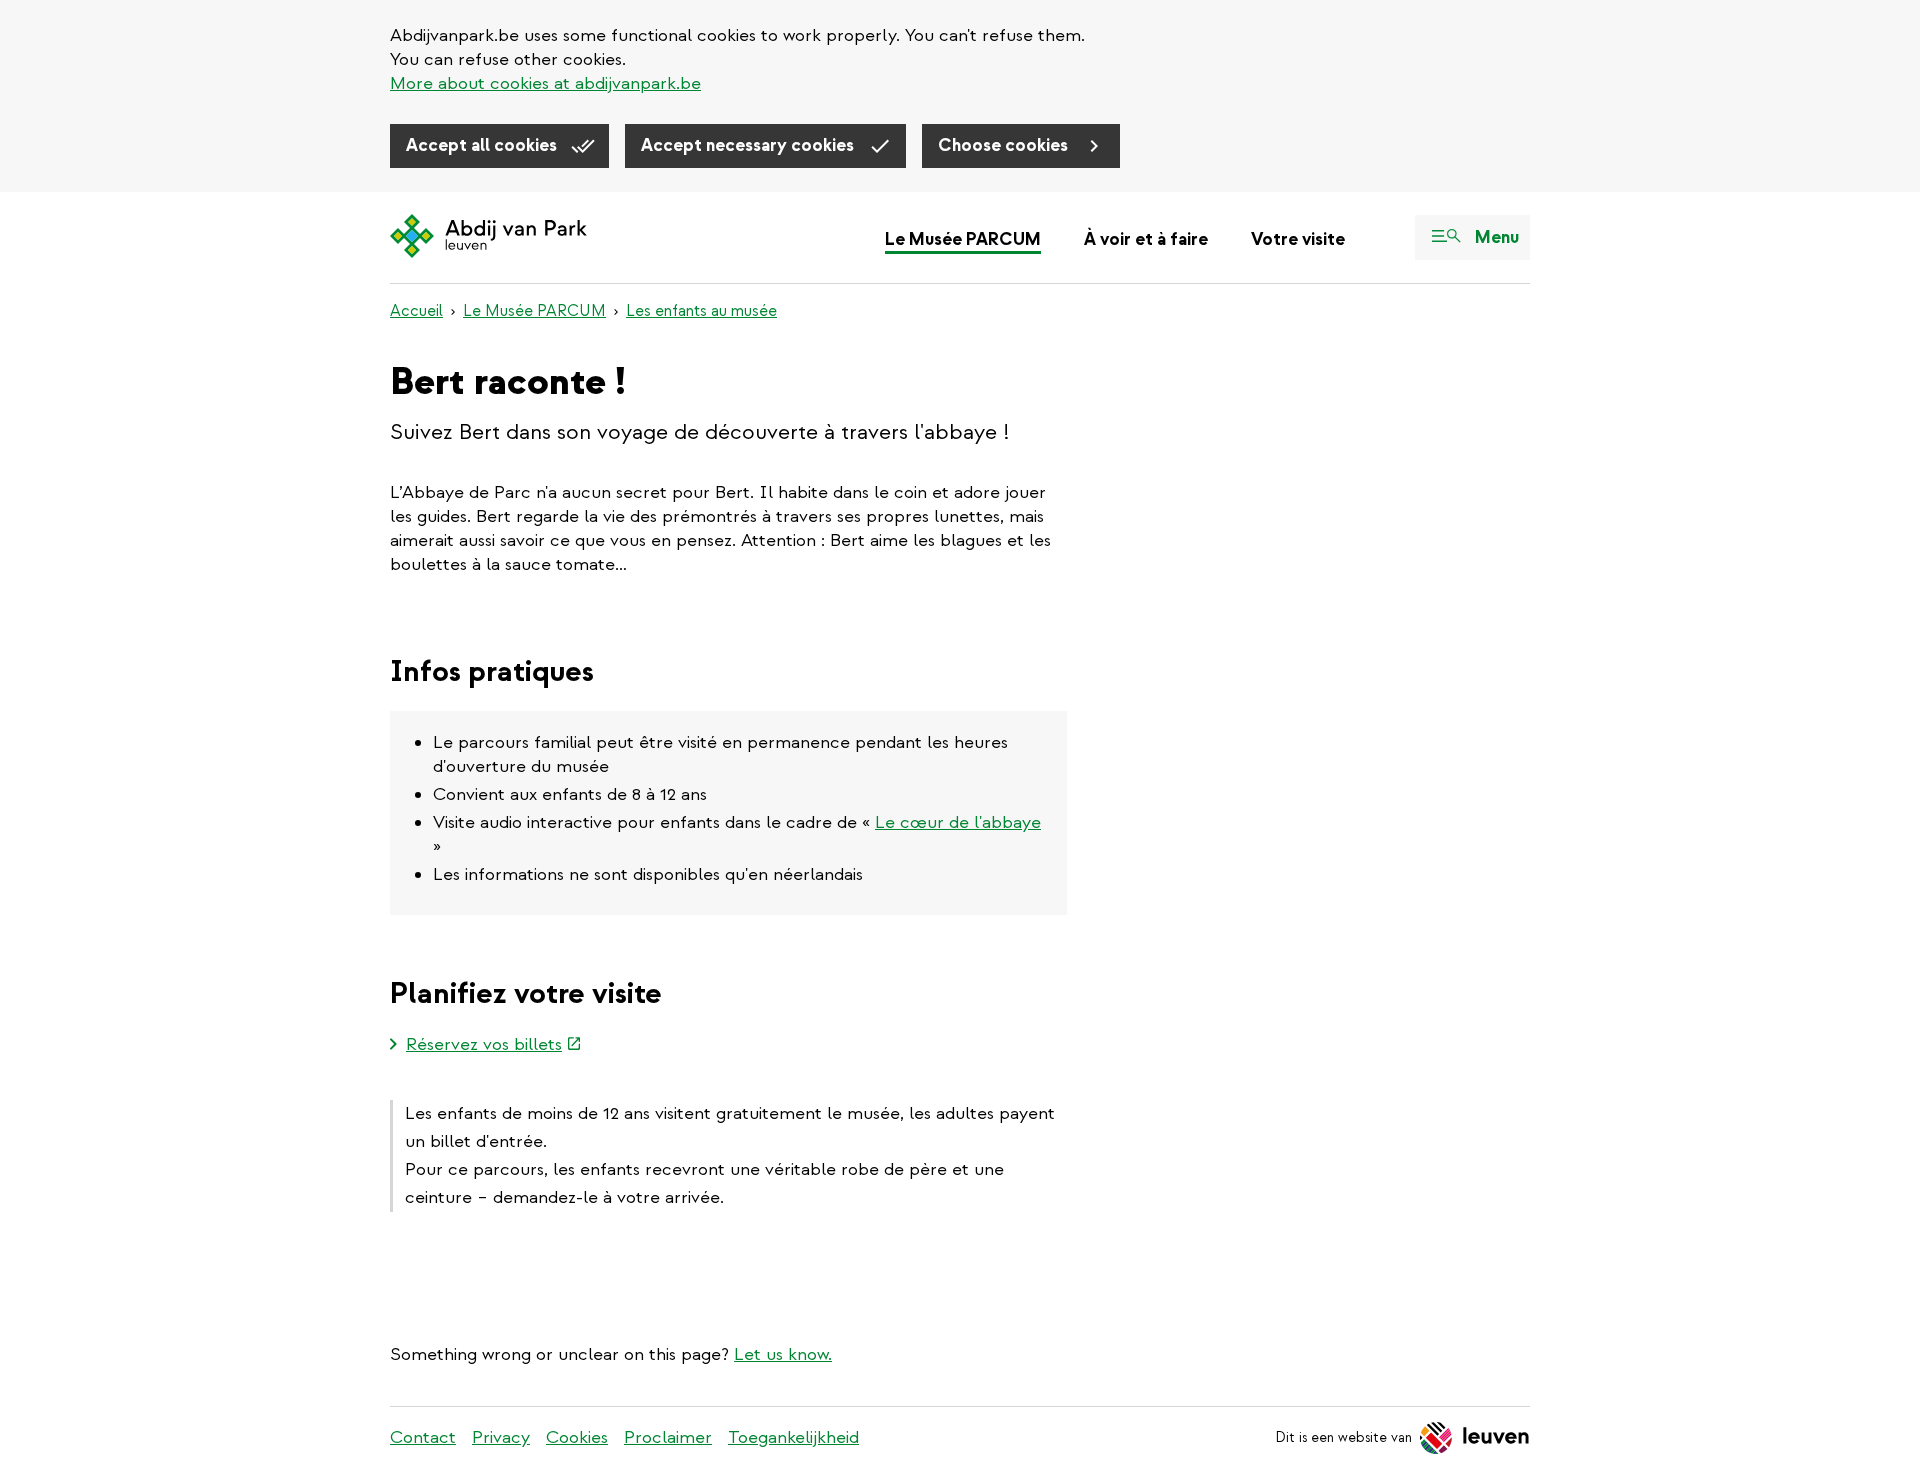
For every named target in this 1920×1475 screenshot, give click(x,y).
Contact (423, 1437)
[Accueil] (488, 237)
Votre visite (1298, 239)
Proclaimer (668, 1437)
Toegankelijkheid (793, 1437)
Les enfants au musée (701, 311)
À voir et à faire (1146, 239)
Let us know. (783, 1354)
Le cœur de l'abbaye (958, 822)
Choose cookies (1005, 145)
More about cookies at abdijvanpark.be (545, 83)
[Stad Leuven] (1475, 1438)
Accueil (416, 311)
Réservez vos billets (494, 1046)
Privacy (501, 1437)
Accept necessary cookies (749, 145)
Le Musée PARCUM (963, 239)
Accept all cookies (483, 145)
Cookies (577, 1437)
